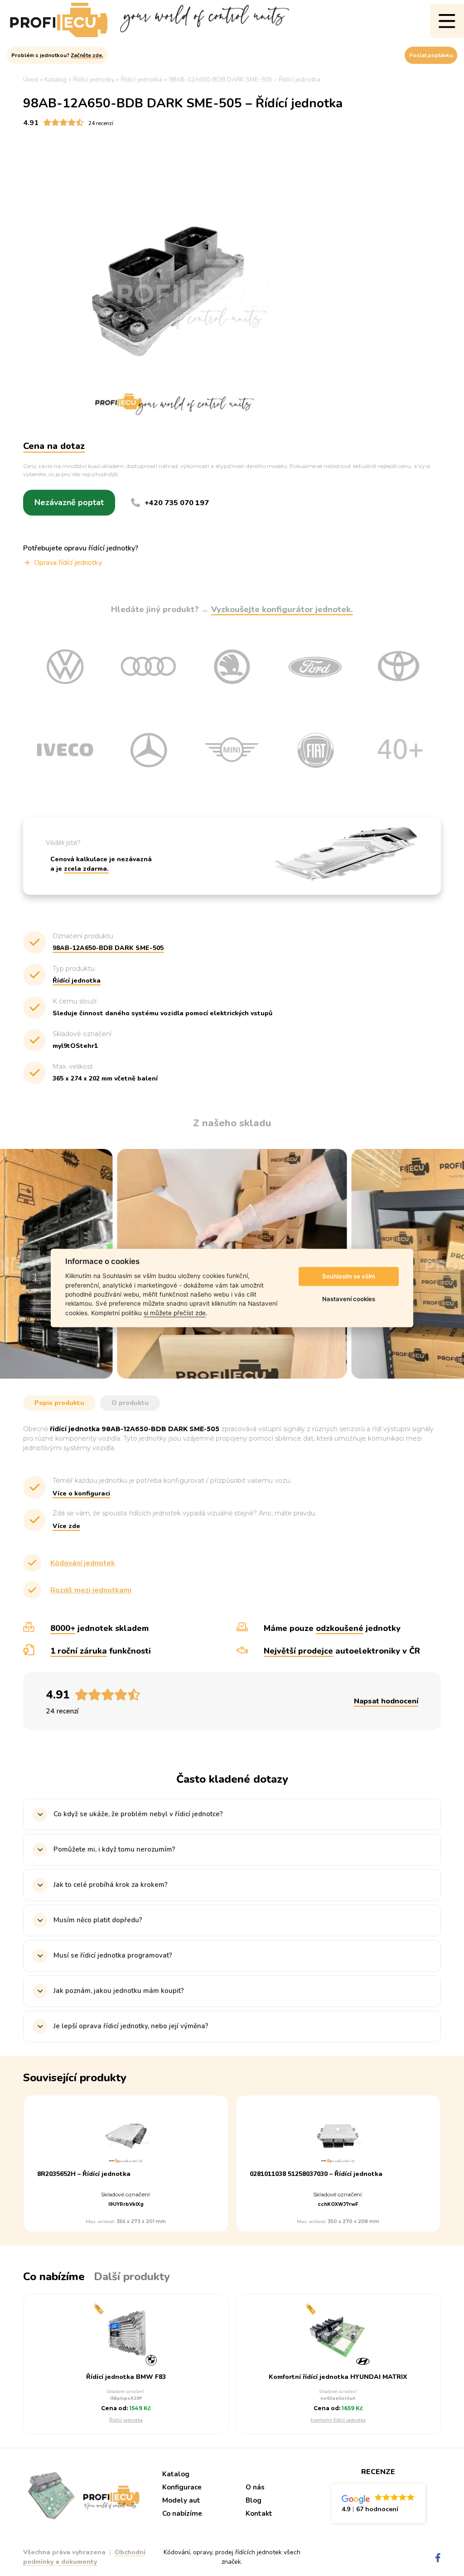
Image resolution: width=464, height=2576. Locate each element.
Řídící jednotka (126, 2420)
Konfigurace (182, 2487)
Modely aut (181, 2500)
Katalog (176, 2474)
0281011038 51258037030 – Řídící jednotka (316, 2174)
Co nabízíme (182, 2513)
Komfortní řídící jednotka (338, 2420)
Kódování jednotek (83, 1563)
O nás (255, 2487)
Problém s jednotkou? (57, 55)
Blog (254, 2500)
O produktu (130, 1403)
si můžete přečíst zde (175, 1313)
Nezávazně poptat (69, 502)
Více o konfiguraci (81, 1493)
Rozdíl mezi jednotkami (91, 1590)
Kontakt (259, 2513)
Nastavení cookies (349, 1299)
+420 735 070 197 (177, 503)
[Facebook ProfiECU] (438, 2558)
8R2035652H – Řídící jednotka (84, 2174)
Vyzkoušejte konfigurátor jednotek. (282, 609)
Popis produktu (59, 1403)
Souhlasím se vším (349, 1276)
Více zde (66, 1526)
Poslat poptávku (431, 55)
